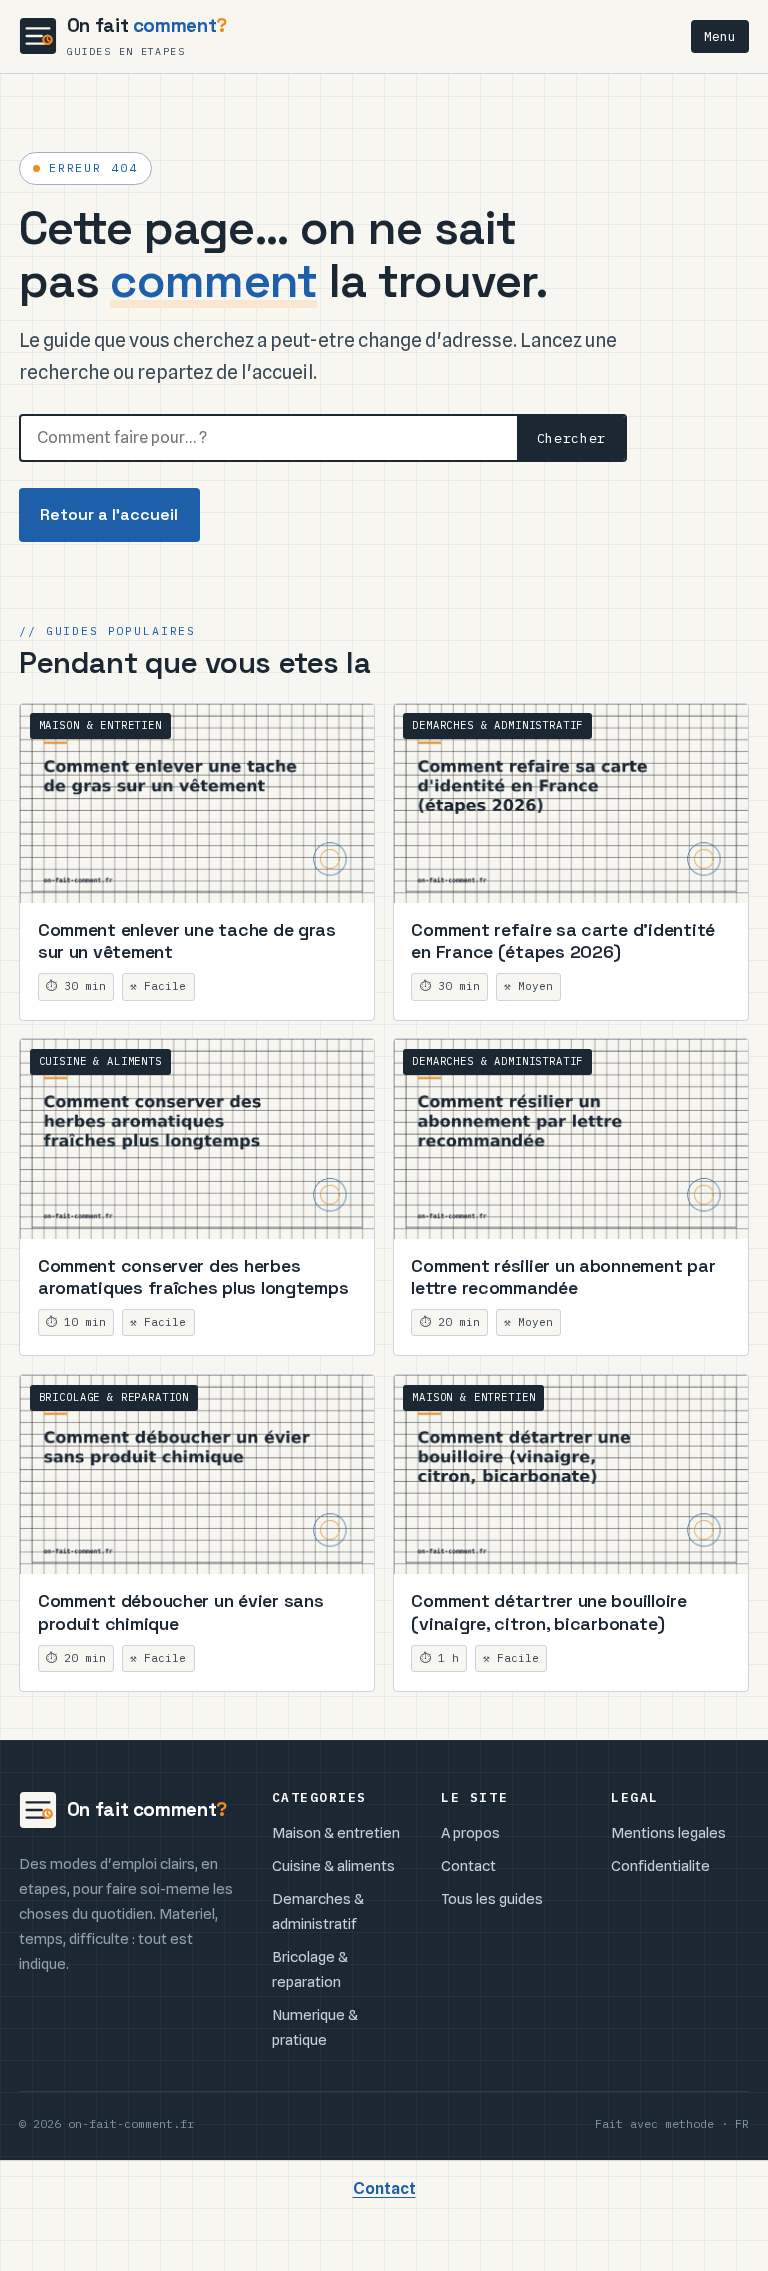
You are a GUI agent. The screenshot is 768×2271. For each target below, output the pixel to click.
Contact (468, 1865)
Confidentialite (660, 1865)
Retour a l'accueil (109, 514)
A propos (470, 1832)
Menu (720, 36)
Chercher (571, 438)
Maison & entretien (336, 1832)
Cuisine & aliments (333, 1865)
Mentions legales (668, 1832)
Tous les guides (492, 1898)
